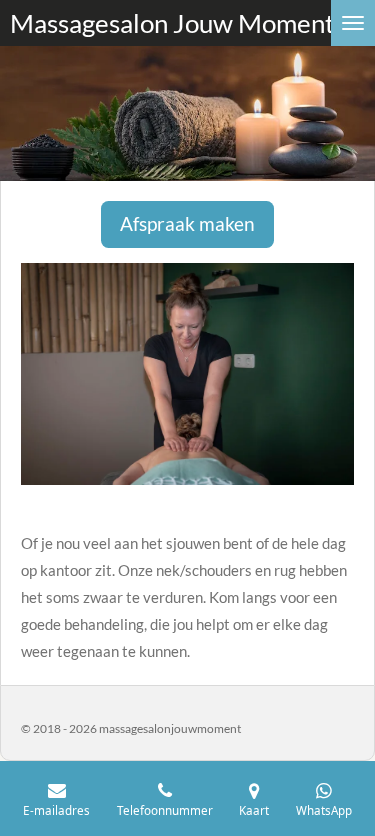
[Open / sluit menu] (353, 23)
